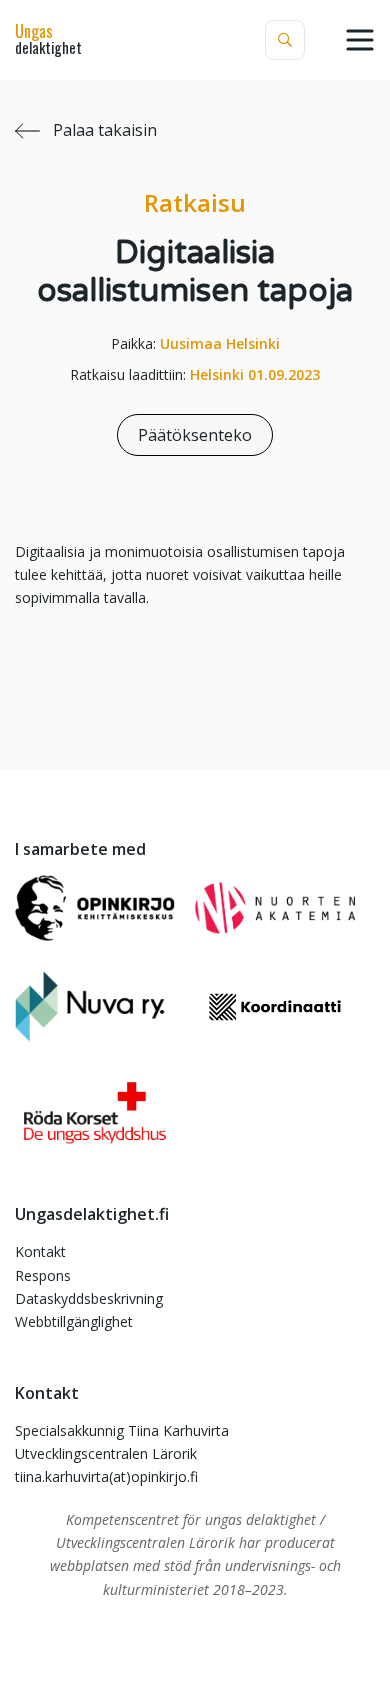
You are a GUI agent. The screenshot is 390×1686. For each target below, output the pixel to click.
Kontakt (40, 1251)
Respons (43, 1275)
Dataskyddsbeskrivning (89, 1298)
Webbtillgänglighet (74, 1321)
